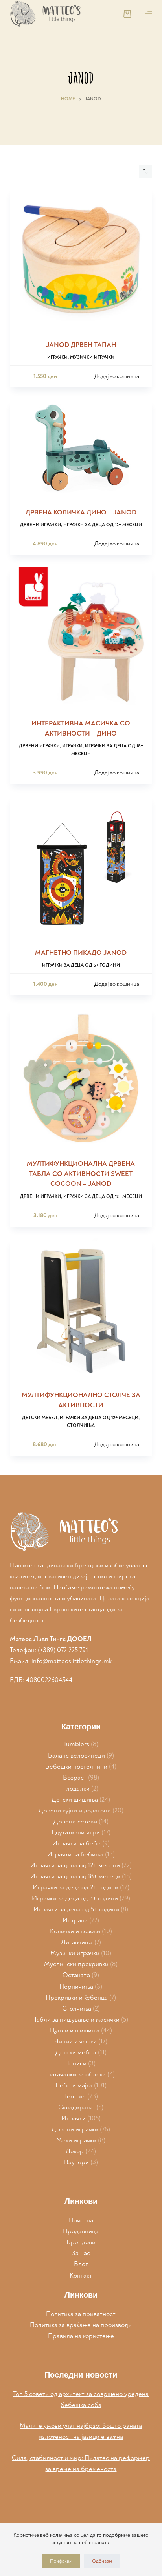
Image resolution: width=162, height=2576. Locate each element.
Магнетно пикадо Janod (81, 953)
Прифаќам (61, 2561)
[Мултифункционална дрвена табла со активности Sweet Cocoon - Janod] (81, 1078)
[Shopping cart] (127, 14)
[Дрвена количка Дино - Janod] (81, 448)
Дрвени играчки (40, 525)
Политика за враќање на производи (81, 2325)
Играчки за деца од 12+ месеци (103, 525)
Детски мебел (40, 1418)
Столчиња (81, 1426)
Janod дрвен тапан (81, 345)
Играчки (57, 357)
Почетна (81, 2220)
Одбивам (102, 2561)
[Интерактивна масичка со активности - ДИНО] (81, 638)
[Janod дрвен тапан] (81, 259)
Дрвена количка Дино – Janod (81, 512)
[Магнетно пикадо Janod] (81, 867)
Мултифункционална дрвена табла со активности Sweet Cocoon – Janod (81, 1174)
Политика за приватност (81, 2314)
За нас (81, 2253)
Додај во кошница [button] (117, 376)
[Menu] (149, 14)
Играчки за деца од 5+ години (81, 965)
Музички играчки (92, 357)
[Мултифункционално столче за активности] (81, 1310)
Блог (81, 2264)
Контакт (81, 2275)
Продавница (81, 2231)
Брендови (81, 2242)
